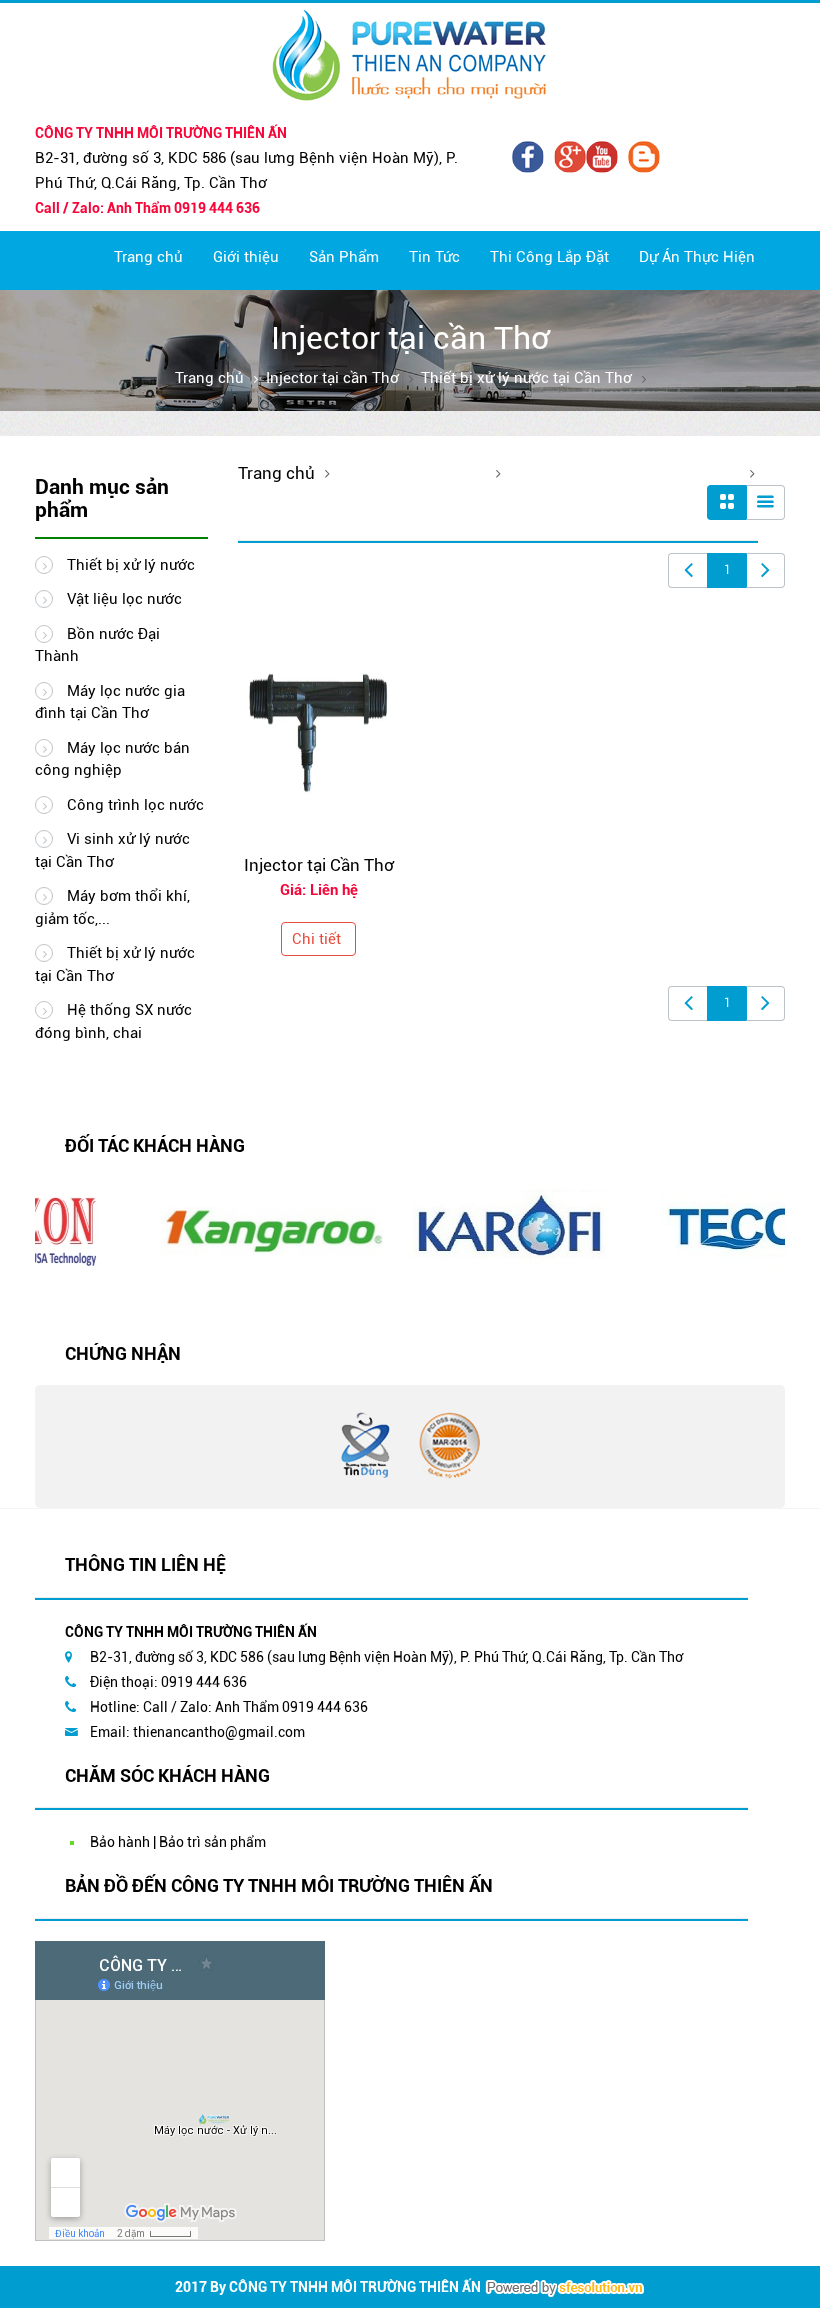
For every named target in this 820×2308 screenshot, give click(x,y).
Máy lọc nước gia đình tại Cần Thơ (110, 702)
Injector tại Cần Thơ (319, 865)
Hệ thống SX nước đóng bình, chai (113, 1021)
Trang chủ (148, 257)
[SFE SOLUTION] (565, 2288)
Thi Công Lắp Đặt (549, 257)
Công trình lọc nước (133, 805)
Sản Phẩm (344, 257)
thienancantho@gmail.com (219, 1732)
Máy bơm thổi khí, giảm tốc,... (112, 907)
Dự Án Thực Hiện (697, 257)
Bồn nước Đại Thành (97, 645)
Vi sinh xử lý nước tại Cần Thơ (112, 850)
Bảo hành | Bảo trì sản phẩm (178, 1842)
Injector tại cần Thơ (332, 378)
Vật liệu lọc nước (122, 599)
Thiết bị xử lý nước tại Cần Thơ (526, 378)
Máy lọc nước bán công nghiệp (112, 759)
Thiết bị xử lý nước (129, 565)
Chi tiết (316, 939)
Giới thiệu (246, 257)
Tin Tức (434, 257)
